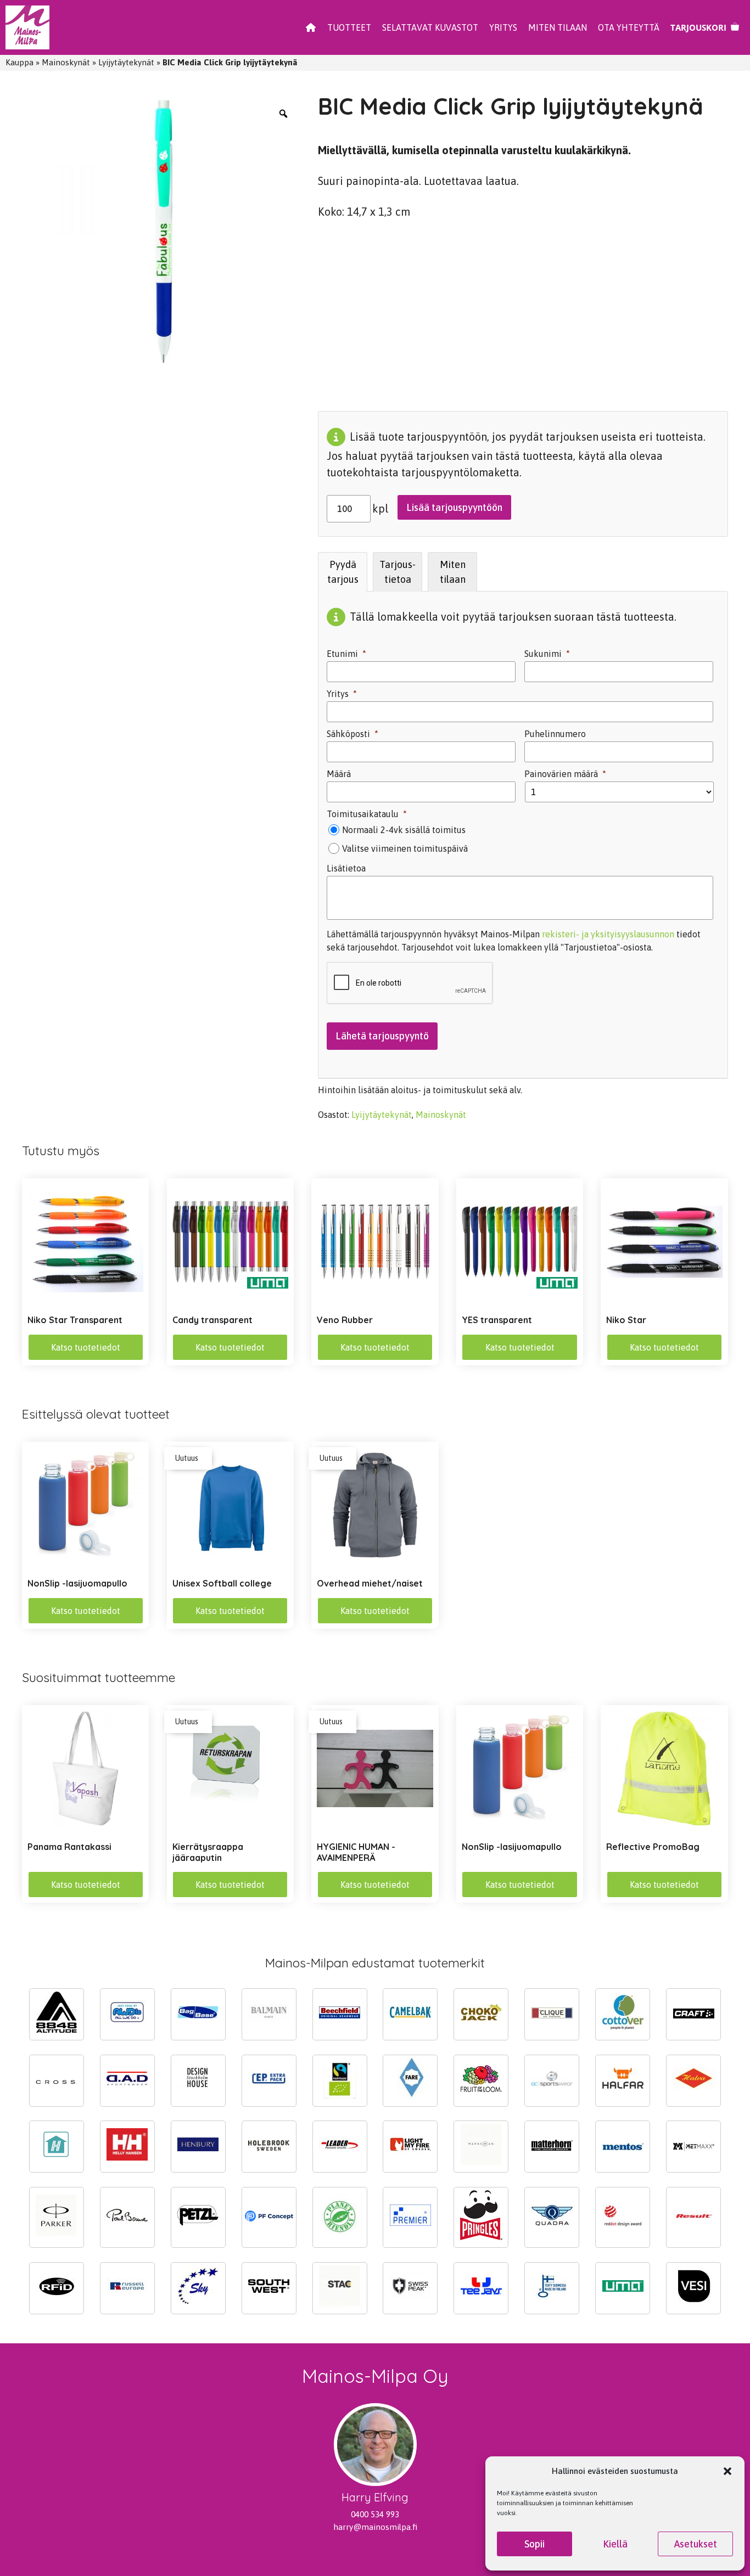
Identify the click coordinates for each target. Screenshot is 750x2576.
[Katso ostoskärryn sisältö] (705, 27)
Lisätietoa (346, 868)
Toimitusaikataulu (367, 814)
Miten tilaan (558, 27)
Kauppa (19, 62)
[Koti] (311, 27)
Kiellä (615, 2544)
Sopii (534, 2544)
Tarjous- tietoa (398, 572)
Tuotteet (349, 27)
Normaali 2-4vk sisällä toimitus (404, 830)
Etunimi (346, 654)
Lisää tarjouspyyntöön (454, 507)
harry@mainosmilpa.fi (375, 2527)
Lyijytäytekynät (126, 62)
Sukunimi (547, 654)
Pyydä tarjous (343, 572)
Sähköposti (352, 734)
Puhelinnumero (555, 734)
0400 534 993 (375, 2514)
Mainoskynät (66, 62)
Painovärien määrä (565, 774)
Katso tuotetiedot (86, 1347)
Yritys (503, 27)
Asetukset (696, 2544)
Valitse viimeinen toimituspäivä (405, 848)
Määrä (339, 774)
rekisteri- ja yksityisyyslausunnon (608, 934)
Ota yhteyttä (629, 27)
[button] (727, 2471)
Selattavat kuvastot (430, 27)
